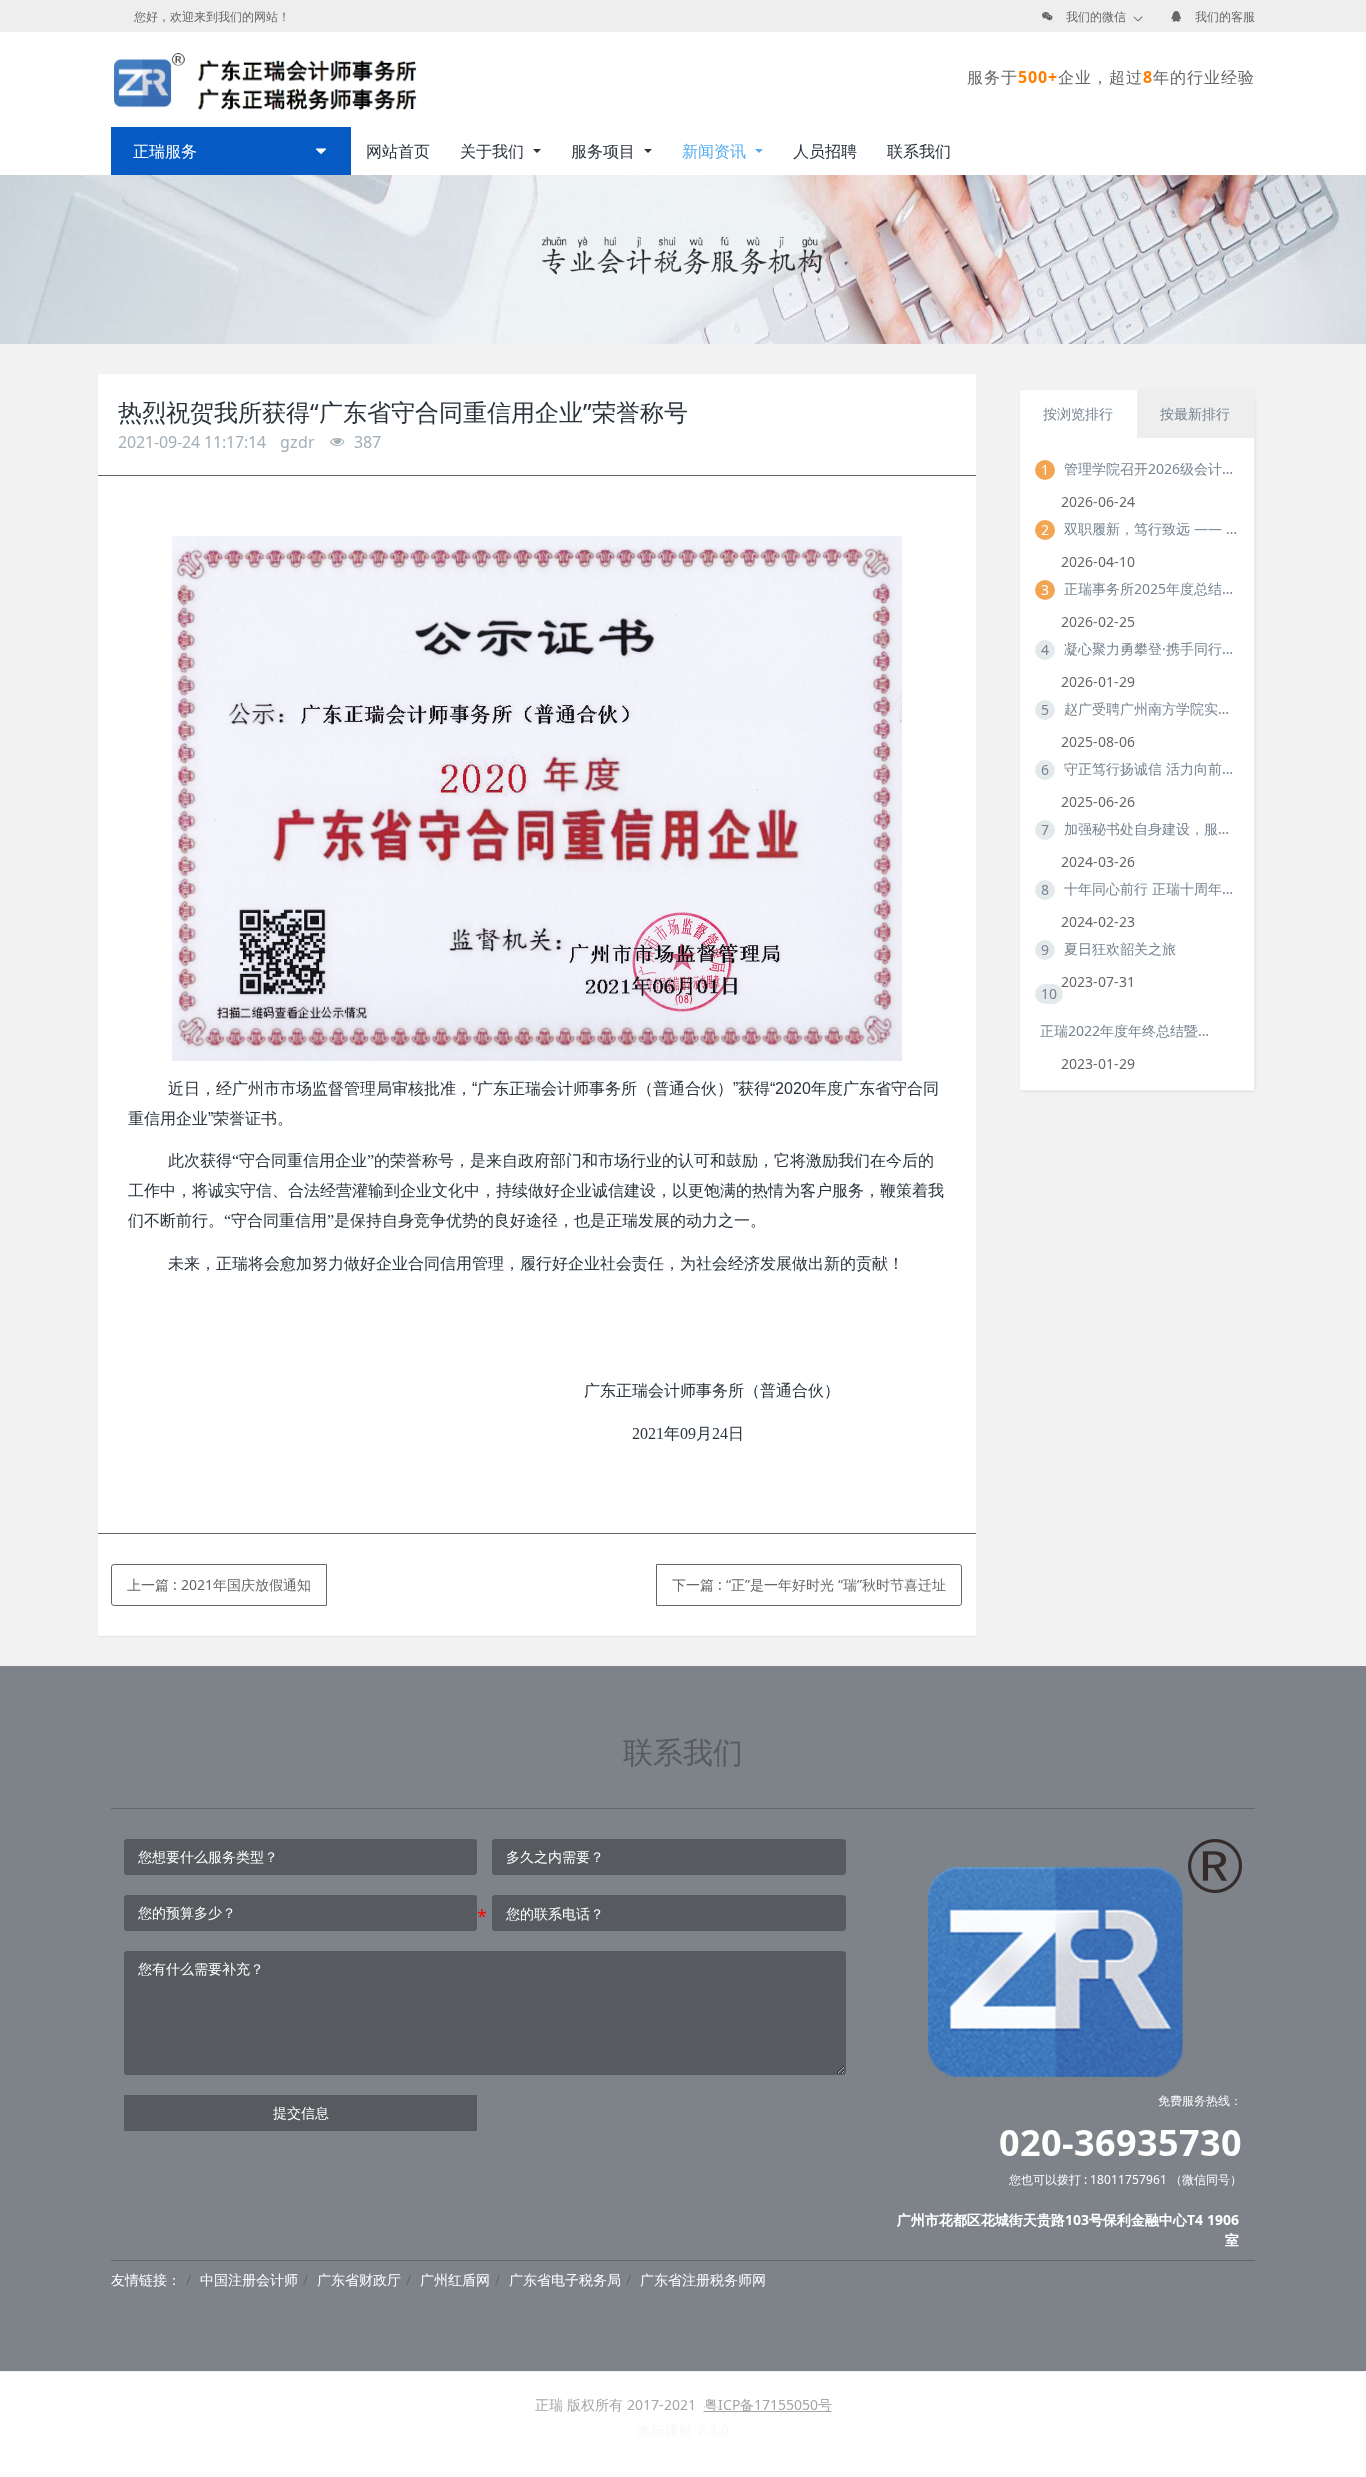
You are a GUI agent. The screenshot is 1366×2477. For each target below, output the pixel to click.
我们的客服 (1225, 16)
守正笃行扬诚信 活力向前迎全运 (1151, 768)
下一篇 (809, 1584)
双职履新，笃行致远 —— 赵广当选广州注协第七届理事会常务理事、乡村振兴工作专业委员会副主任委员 (1151, 528)
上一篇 (219, 1584)
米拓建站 (667, 2429)
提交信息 (301, 2112)
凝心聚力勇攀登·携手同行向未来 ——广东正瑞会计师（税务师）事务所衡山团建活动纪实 (1151, 648)
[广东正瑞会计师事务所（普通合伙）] (264, 77)
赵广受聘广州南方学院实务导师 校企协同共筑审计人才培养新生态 (1151, 708)
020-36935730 (1120, 2142)
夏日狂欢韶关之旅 (1120, 948)
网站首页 (398, 151)
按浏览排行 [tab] (1078, 413)
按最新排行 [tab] (1195, 413)
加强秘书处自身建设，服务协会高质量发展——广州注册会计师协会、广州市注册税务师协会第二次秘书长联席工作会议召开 (1151, 828)
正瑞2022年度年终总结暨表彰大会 (1127, 1030)
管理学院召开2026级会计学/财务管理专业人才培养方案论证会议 (1151, 468)
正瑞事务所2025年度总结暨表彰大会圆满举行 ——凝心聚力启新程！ (1151, 588)
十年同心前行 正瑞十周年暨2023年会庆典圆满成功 (1151, 888)
